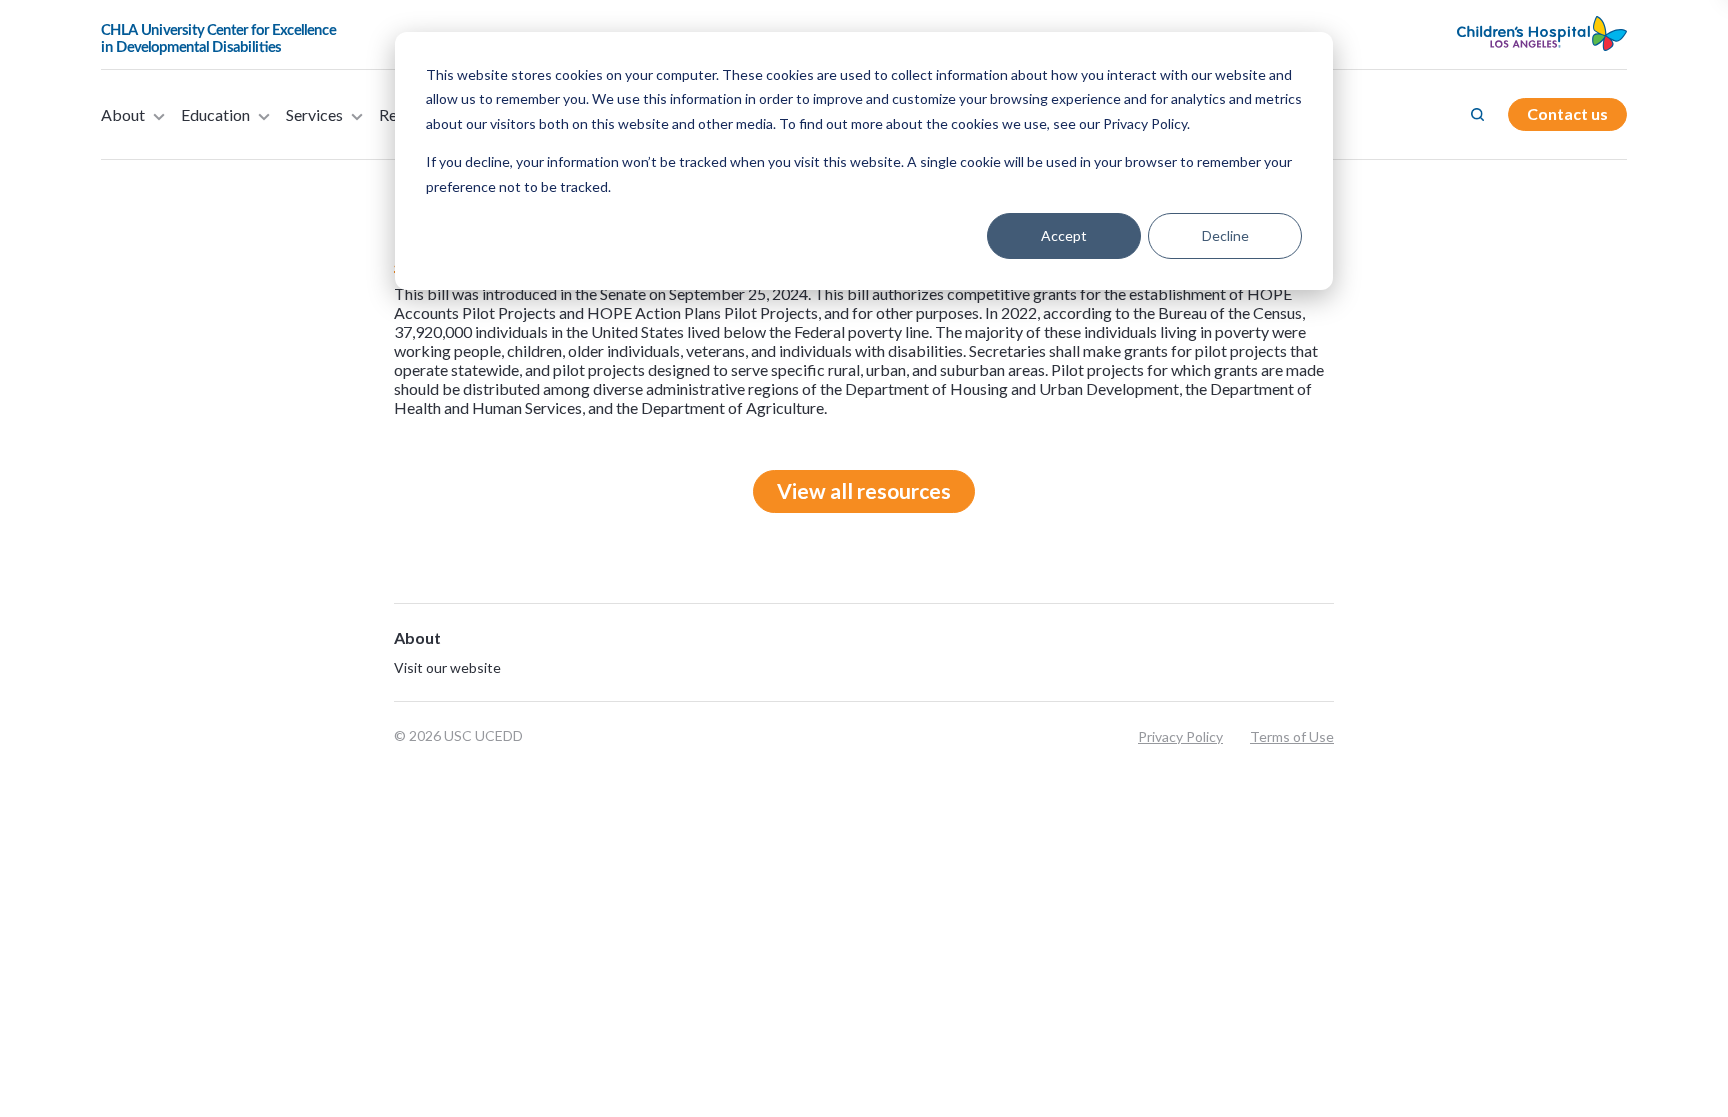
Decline (1225, 235)
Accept (1064, 235)
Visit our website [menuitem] (447, 667)
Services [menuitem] (314, 114)
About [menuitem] (123, 114)
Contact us (1567, 113)
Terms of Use (1292, 736)
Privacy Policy (1180, 736)
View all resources (864, 490)
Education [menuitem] (215, 114)
